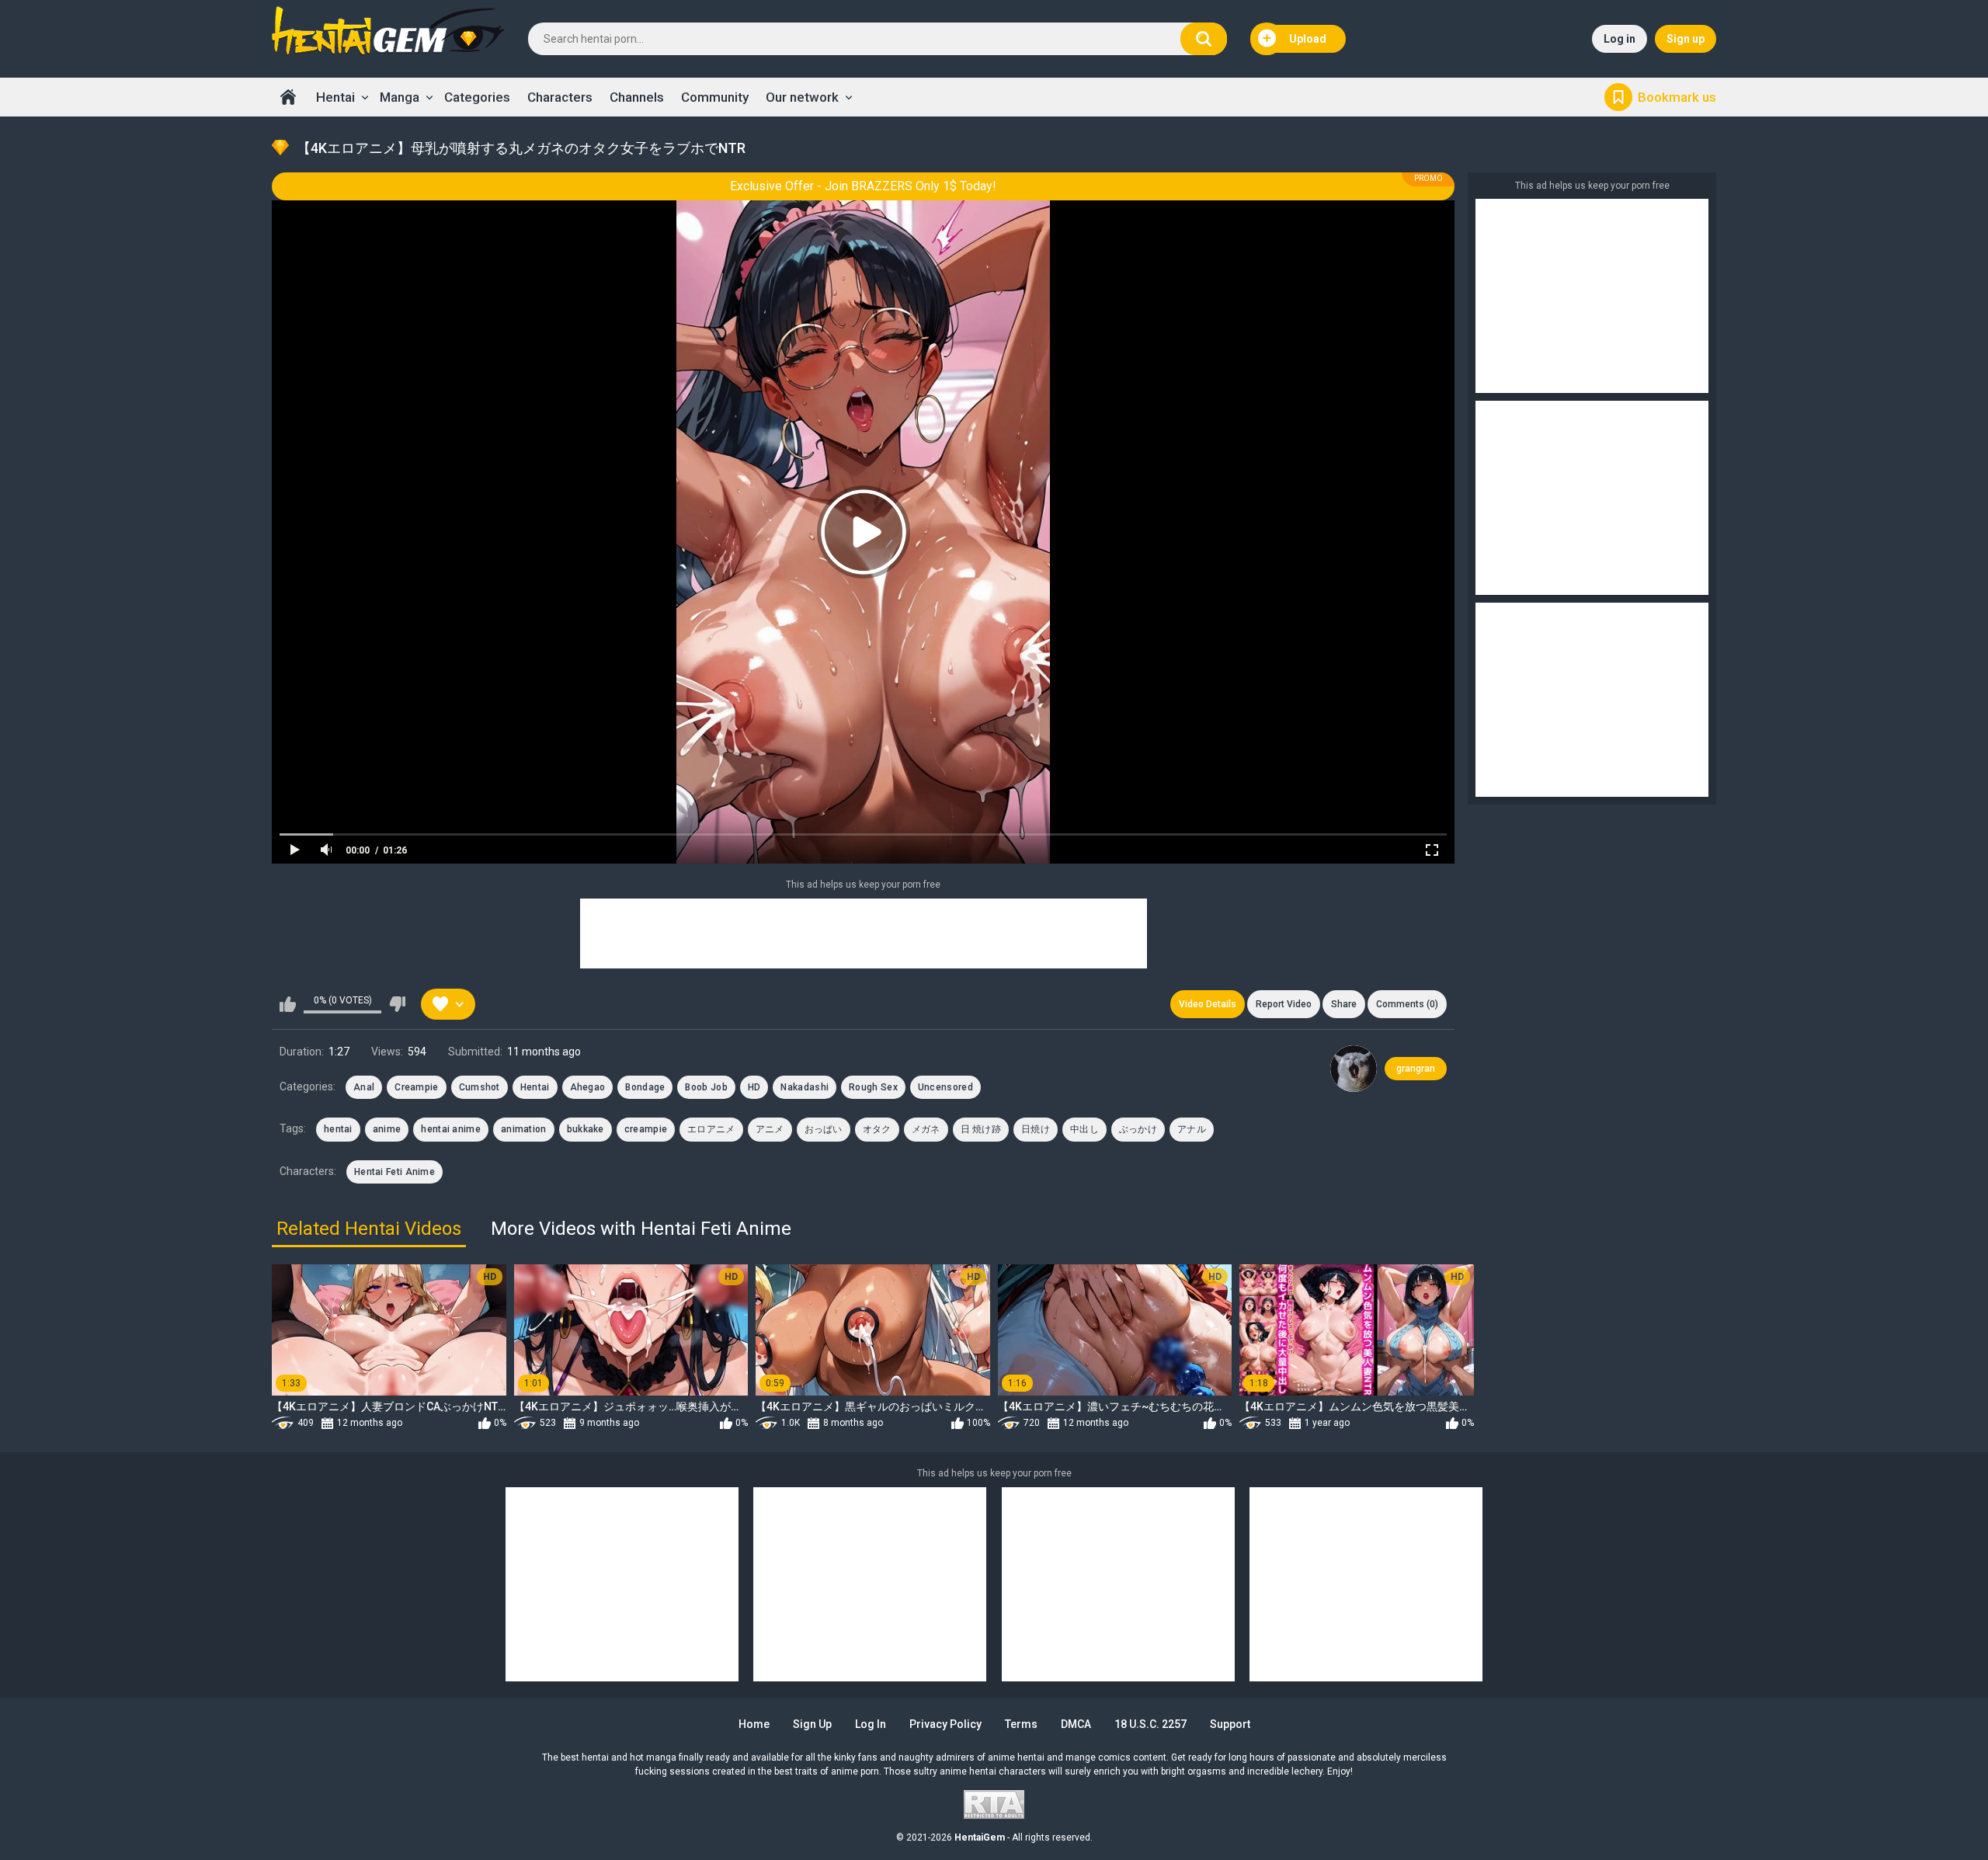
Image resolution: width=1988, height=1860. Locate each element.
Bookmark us (1677, 97)
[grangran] (1354, 1069)
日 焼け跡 (981, 1129)
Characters (560, 97)
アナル (1192, 1129)
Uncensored (945, 1087)
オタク (877, 1129)
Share (1344, 1004)
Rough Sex (873, 1087)
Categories (477, 97)
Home (288, 97)
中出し (1084, 1129)
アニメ (770, 1129)
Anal (364, 1087)
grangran (1416, 1069)
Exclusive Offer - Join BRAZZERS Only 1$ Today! (863, 186)
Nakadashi (805, 1087)
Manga (400, 97)
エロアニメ (711, 1129)
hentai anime (451, 1129)
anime (387, 1129)
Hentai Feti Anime (394, 1172)
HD (754, 1087)
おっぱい (824, 1129)
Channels (637, 97)
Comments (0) (1407, 1004)
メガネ (926, 1129)
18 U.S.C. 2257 (1150, 1724)
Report (1284, 1004)
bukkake (586, 1129)
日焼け (1036, 1129)
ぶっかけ (1138, 1129)
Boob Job (706, 1087)
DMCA (1076, 1724)
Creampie (416, 1087)
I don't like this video (397, 1004)
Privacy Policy (945, 1724)
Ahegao (588, 1087)
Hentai (335, 97)
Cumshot (480, 1087)
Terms (1021, 1724)
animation (524, 1129)
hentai (338, 1129)
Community (715, 97)
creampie (646, 1129)
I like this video (288, 1004)
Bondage (645, 1087)
